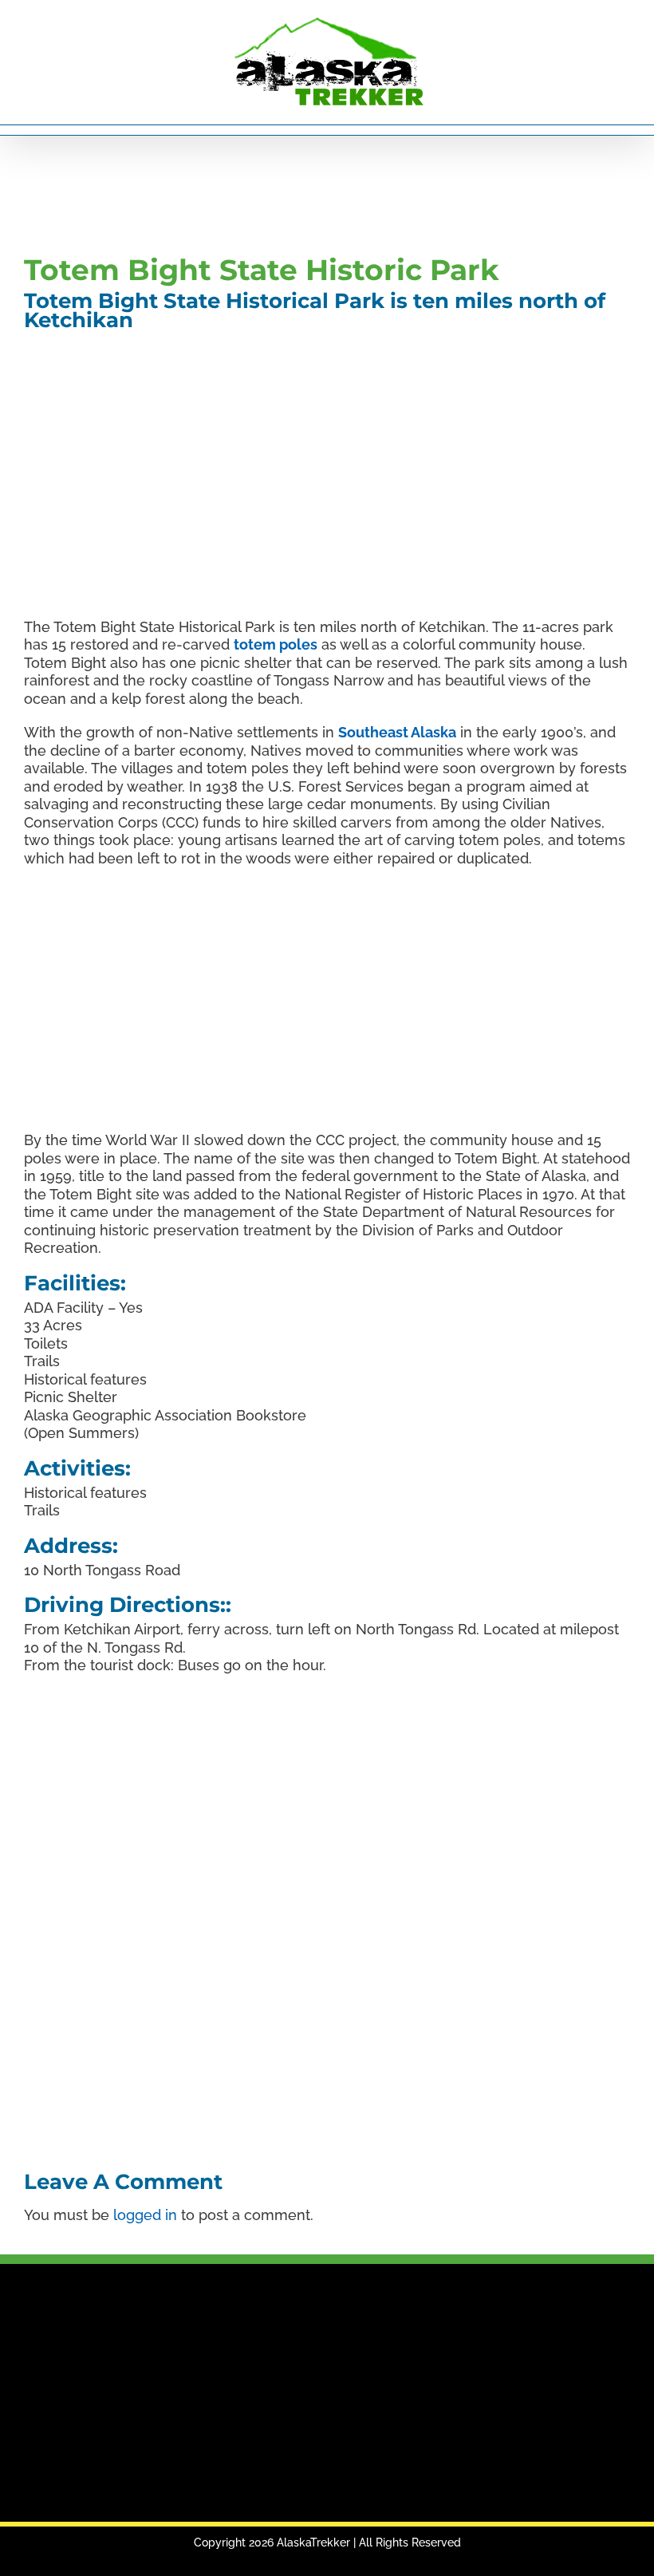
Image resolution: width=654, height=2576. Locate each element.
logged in (145, 2215)
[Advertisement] (314, 192)
